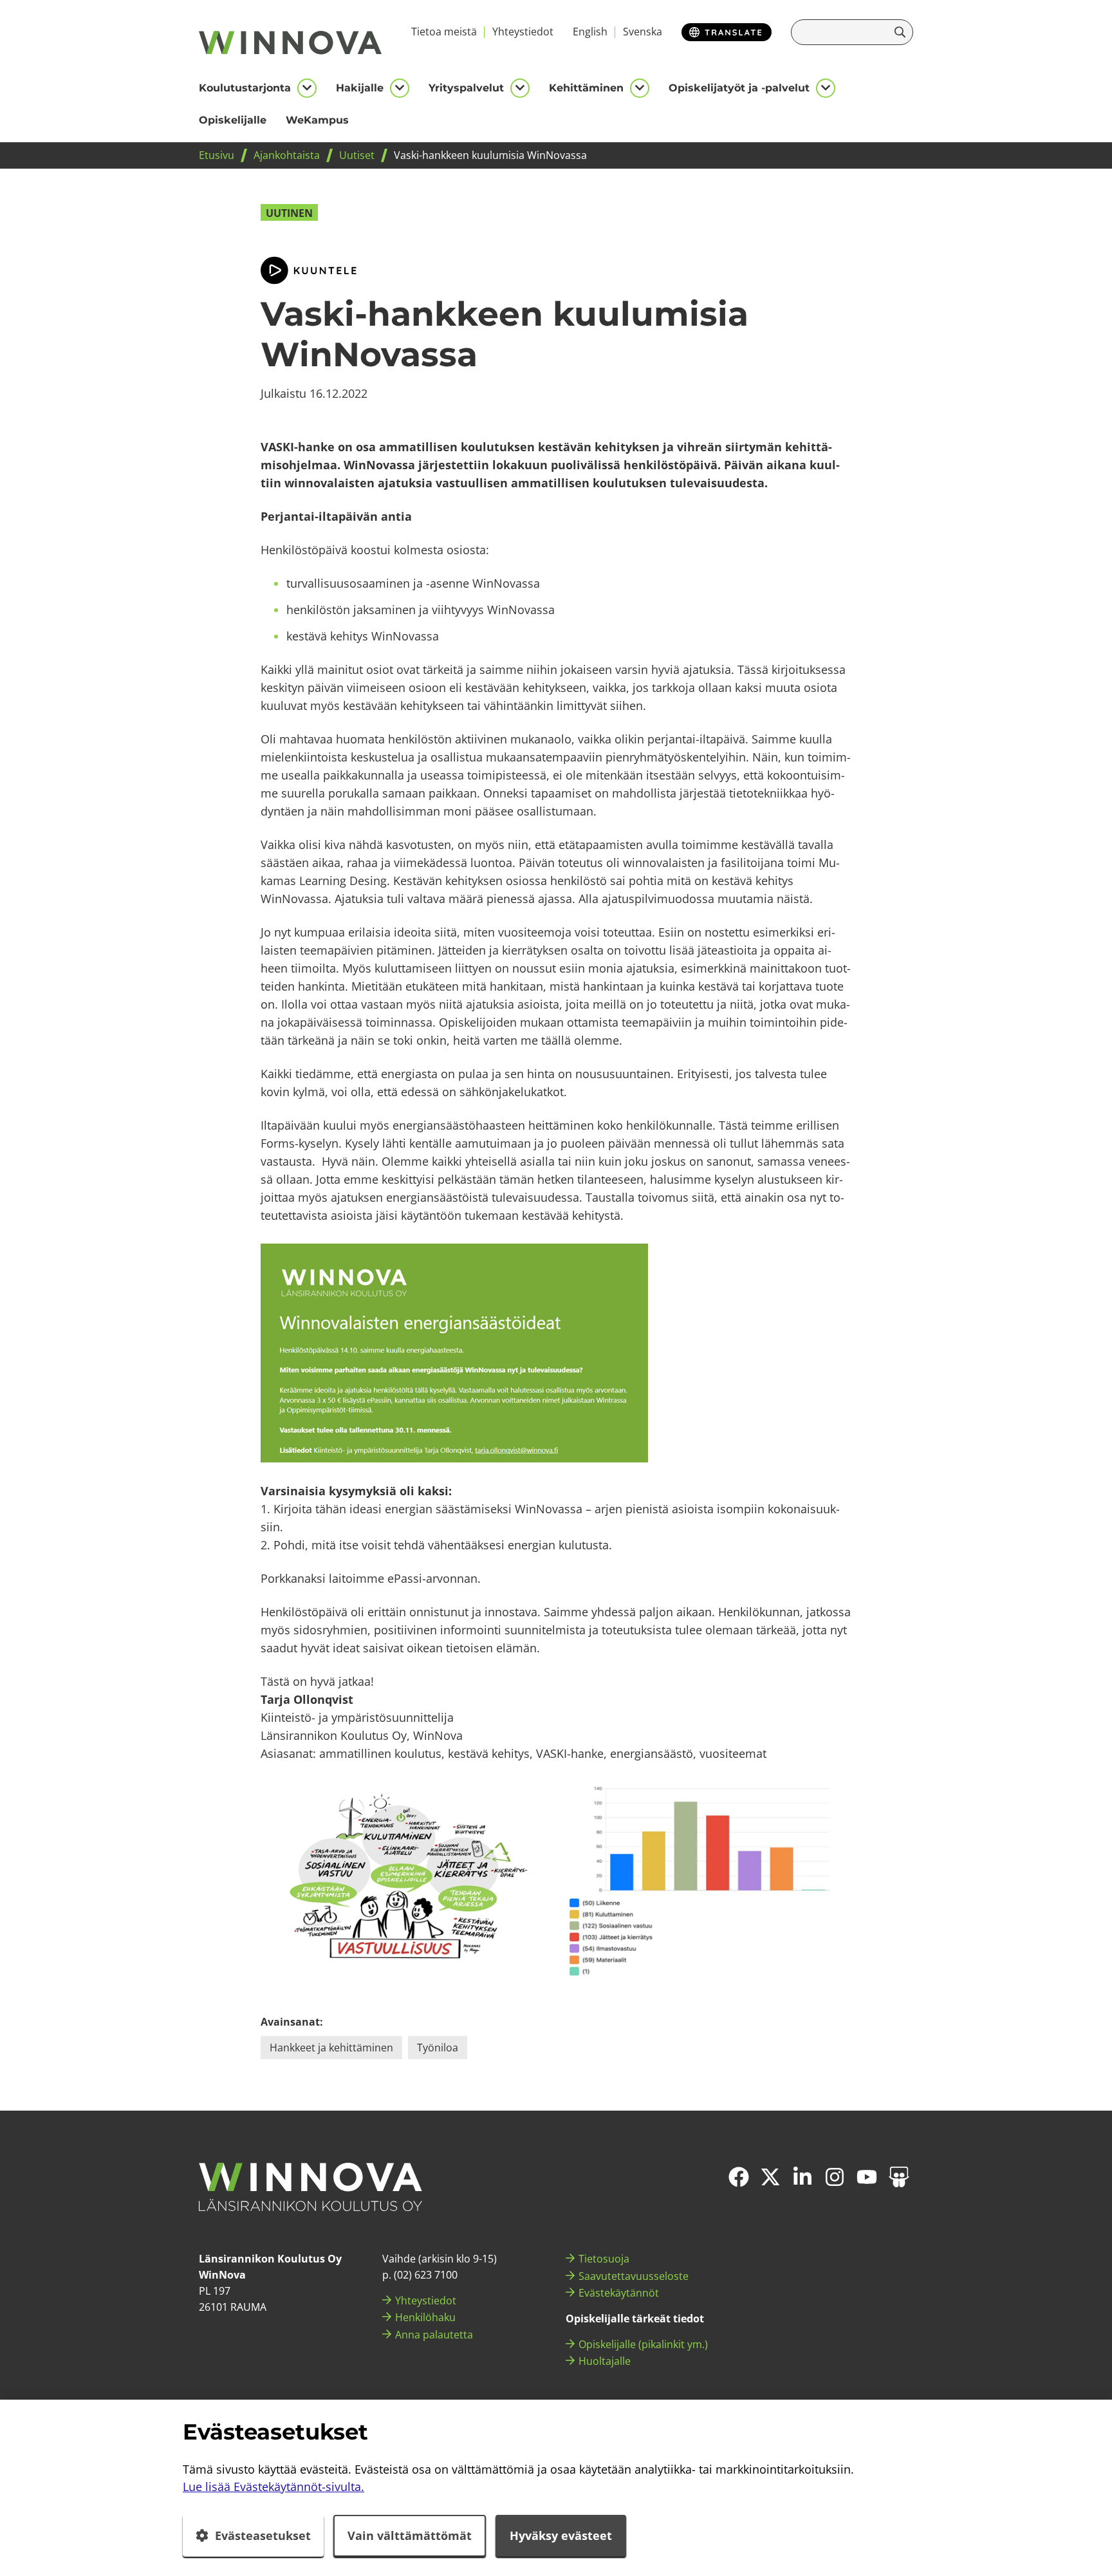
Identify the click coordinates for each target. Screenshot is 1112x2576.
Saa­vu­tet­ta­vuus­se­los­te (634, 2276)
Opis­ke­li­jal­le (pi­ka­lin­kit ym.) (643, 2344)
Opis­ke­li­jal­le (233, 120)
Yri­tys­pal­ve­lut (466, 88)
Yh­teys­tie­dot (523, 32)
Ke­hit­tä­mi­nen (586, 88)
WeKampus (317, 120)
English (590, 32)
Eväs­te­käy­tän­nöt (619, 2293)
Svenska (643, 32)
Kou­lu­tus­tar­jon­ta (245, 88)
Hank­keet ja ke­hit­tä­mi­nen (331, 2048)
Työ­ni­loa (438, 2048)
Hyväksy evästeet (561, 2535)
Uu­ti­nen (289, 213)
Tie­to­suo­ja (604, 2259)
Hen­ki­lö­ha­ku (425, 2317)
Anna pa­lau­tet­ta (434, 2335)
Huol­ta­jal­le (605, 2361)
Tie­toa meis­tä (444, 32)
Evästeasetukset (263, 2535)
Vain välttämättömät (410, 2535)
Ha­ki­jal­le (360, 88)
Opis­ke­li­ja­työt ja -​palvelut (739, 88)
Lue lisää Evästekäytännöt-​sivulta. (273, 2487)
